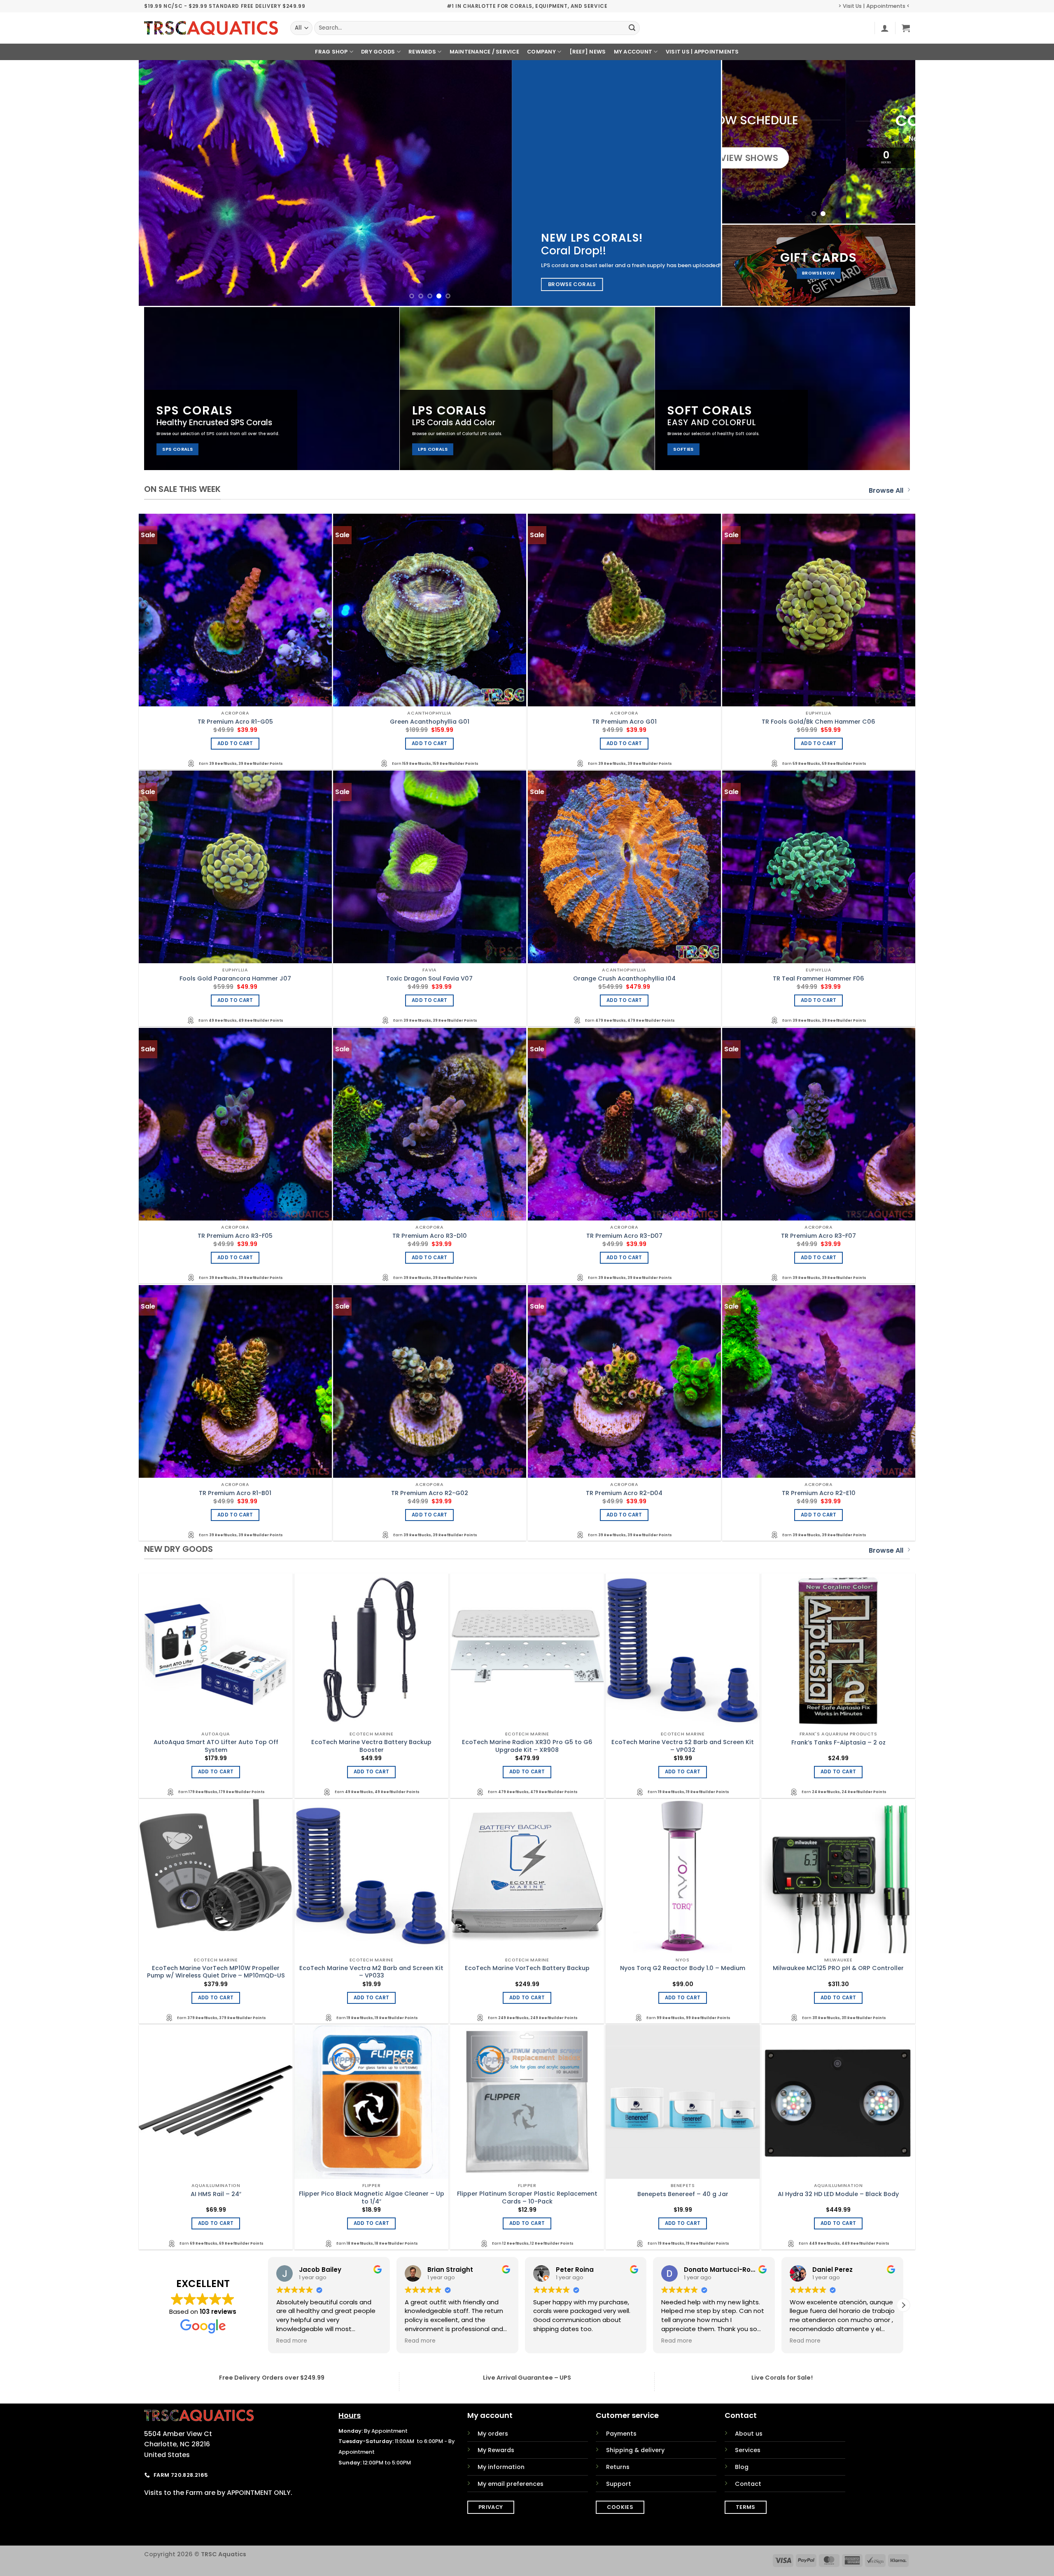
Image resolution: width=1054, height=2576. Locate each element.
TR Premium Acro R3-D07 (624, 1236)
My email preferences (511, 2484)
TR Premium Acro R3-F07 (818, 1236)
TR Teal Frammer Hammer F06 (818, 979)
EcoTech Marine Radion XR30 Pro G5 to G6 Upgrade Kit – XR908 (527, 1746)
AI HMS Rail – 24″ (216, 2194)
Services (748, 2450)
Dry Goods (378, 52)
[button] (885, 28)
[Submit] (632, 28)
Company (541, 52)
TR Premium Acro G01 (624, 722)
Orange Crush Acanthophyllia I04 (624, 979)
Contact (748, 2484)
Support (619, 2484)
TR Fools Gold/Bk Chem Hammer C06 (818, 722)
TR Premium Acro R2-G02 (430, 1493)
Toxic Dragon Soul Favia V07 (429, 979)
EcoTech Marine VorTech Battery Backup (527, 1968)
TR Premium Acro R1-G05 (235, 722)
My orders (493, 2434)
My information (501, 2467)
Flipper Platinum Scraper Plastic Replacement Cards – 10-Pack (527, 2198)
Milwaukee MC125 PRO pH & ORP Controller (838, 1968)
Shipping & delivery (635, 2450)
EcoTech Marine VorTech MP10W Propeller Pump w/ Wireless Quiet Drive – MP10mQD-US (216, 1972)
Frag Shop (331, 52)
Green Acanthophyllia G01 (430, 722)
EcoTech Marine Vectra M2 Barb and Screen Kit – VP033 (371, 1972)
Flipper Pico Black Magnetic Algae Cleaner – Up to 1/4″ (372, 2198)
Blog (742, 2467)
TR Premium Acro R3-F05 (235, 1236)
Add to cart (235, 743)
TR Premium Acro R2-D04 (624, 1493)
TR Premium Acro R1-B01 (235, 1493)
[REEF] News (588, 52)
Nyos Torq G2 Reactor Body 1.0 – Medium (683, 1968)
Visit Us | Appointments (702, 52)
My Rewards (496, 2450)
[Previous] (161, 183)
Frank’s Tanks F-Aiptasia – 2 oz (838, 1743)
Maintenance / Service (484, 52)
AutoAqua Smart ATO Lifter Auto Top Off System (216, 1746)
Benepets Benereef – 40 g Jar (683, 2194)
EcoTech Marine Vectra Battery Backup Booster (371, 1746)
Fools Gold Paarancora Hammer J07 (235, 979)
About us (749, 2434)
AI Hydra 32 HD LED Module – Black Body (838, 2194)
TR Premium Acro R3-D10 (430, 1236)
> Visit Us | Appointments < (874, 6)
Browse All (886, 490)
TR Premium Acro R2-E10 (819, 1493)
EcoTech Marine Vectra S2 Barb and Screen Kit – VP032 (683, 1746)
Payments (621, 2434)
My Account (633, 52)
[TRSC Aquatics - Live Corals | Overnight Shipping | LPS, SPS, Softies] (211, 28)
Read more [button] (292, 2341)
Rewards (422, 52)
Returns (618, 2467)
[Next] (699, 183)
